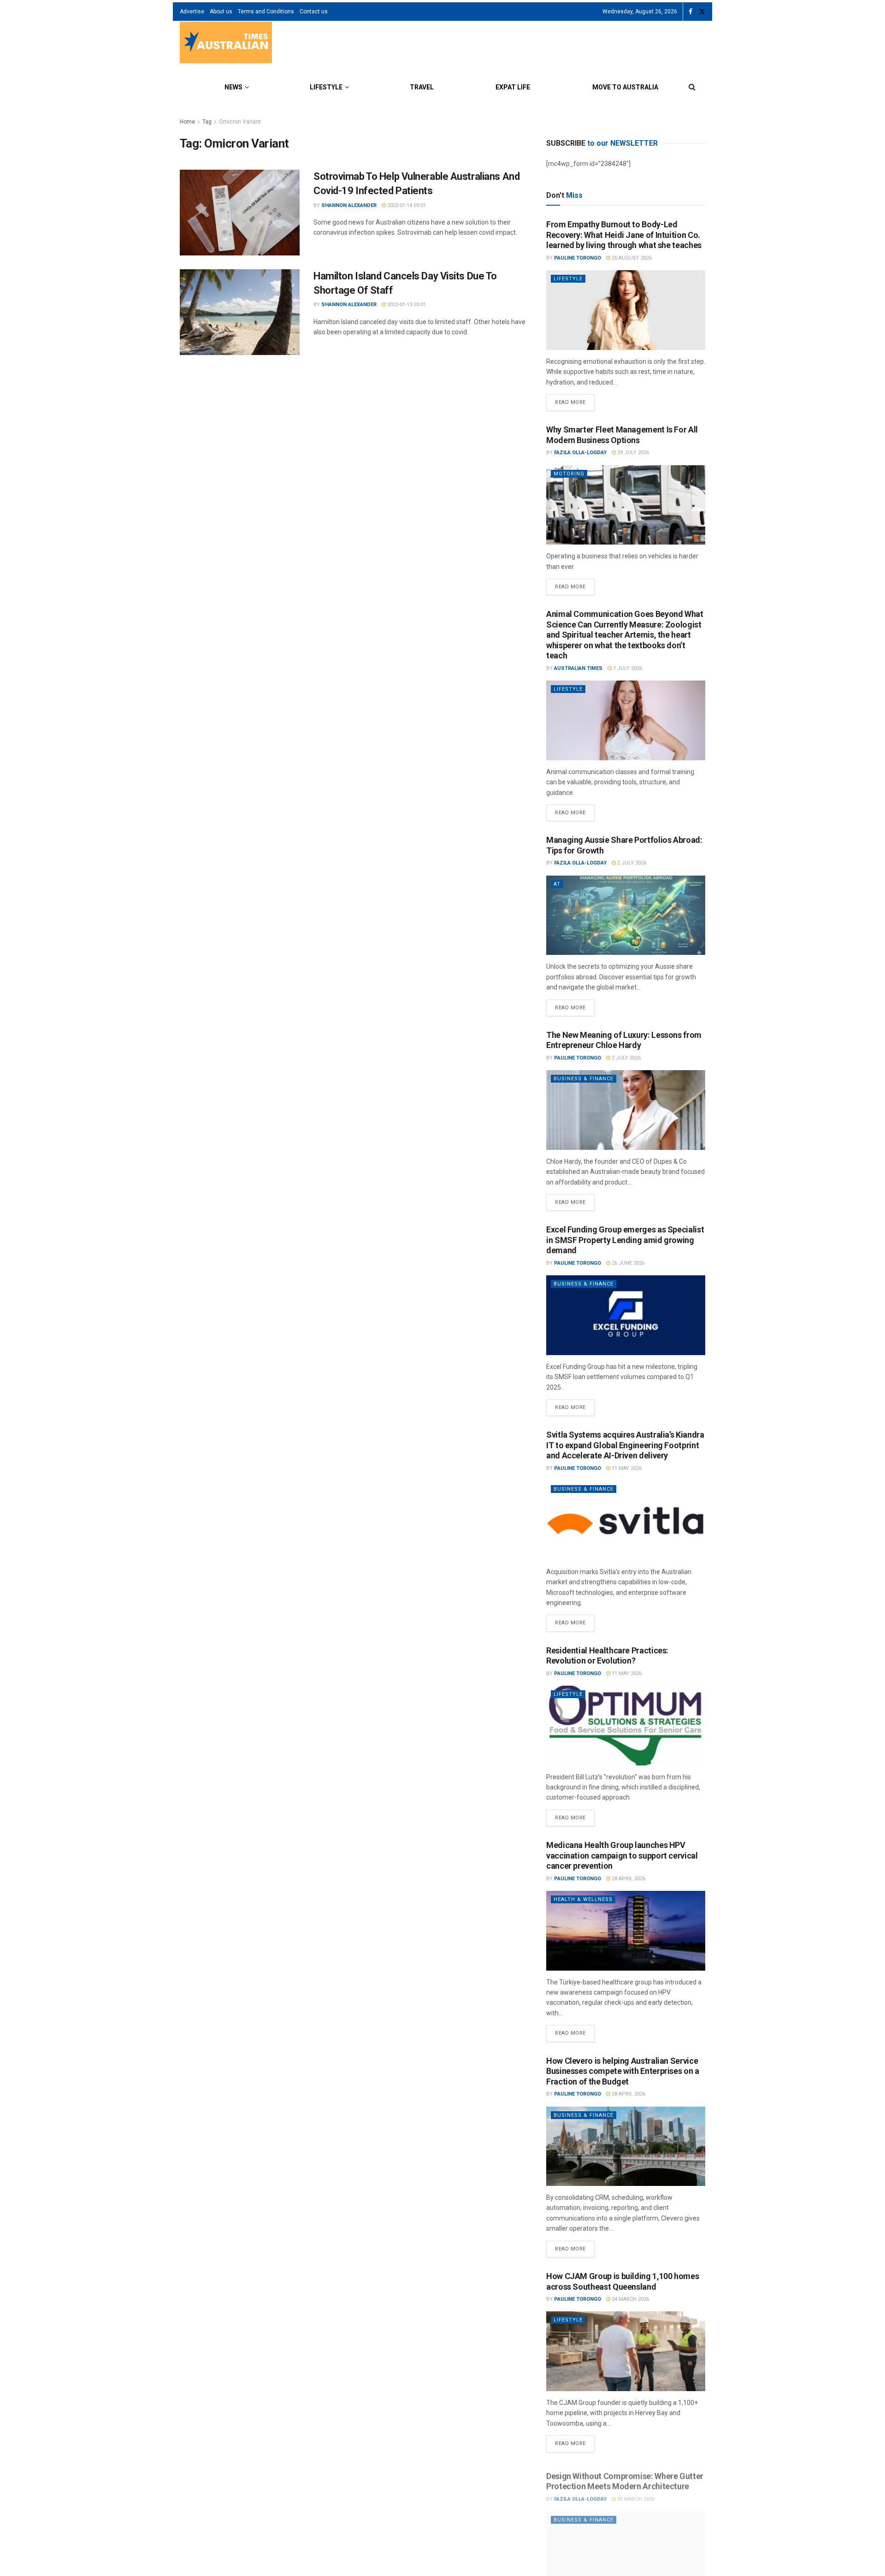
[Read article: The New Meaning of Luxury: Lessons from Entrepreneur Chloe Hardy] (626, 1110)
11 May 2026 (626, 1468)
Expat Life (513, 87)
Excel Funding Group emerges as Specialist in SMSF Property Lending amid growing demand (625, 1240)
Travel (422, 87)
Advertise (192, 12)
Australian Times (578, 668)
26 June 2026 (627, 1263)
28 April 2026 (628, 1879)
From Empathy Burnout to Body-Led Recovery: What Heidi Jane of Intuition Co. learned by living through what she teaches (624, 235)
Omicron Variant (240, 122)
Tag (207, 122)
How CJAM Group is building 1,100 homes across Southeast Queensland (622, 2281)
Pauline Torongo (578, 258)
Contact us (314, 12)
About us (221, 12)
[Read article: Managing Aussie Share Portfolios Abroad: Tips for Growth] (626, 915)
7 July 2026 (627, 668)
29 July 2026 (632, 453)
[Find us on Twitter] (702, 12)
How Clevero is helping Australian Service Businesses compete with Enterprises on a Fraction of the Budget (623, 2071)
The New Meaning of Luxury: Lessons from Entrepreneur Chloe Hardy (624, 1040)
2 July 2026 (631, 863)
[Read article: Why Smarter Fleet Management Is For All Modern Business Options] (626, 505)
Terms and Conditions (266, 12)
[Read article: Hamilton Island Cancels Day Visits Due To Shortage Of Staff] (240, 312)
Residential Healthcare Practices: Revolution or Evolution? (607, 1656)
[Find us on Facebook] (690, 12)
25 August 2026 (631, 258)
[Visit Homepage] (226, 44)
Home (187, 122)
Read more (575, 400)
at (557, 884)
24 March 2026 (630, 2299)
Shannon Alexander (349, 205)
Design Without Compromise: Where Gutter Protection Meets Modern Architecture (625, 2476)
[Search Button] (692, 87)
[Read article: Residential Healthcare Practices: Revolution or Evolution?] (626, 1726)
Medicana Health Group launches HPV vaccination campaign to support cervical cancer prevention (622, 1855)
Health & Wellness (583, 1899)
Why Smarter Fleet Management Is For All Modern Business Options (622, 435)
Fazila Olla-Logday (580, 453)
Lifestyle (326, 87)
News (233, 87)
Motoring (569, 474)
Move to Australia (625, 87)
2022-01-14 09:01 (406, 205)
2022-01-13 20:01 (406, 305)
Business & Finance (584, 1079)
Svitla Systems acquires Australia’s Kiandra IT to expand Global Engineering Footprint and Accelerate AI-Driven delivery (625, 1445)
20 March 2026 (635, 2494)
